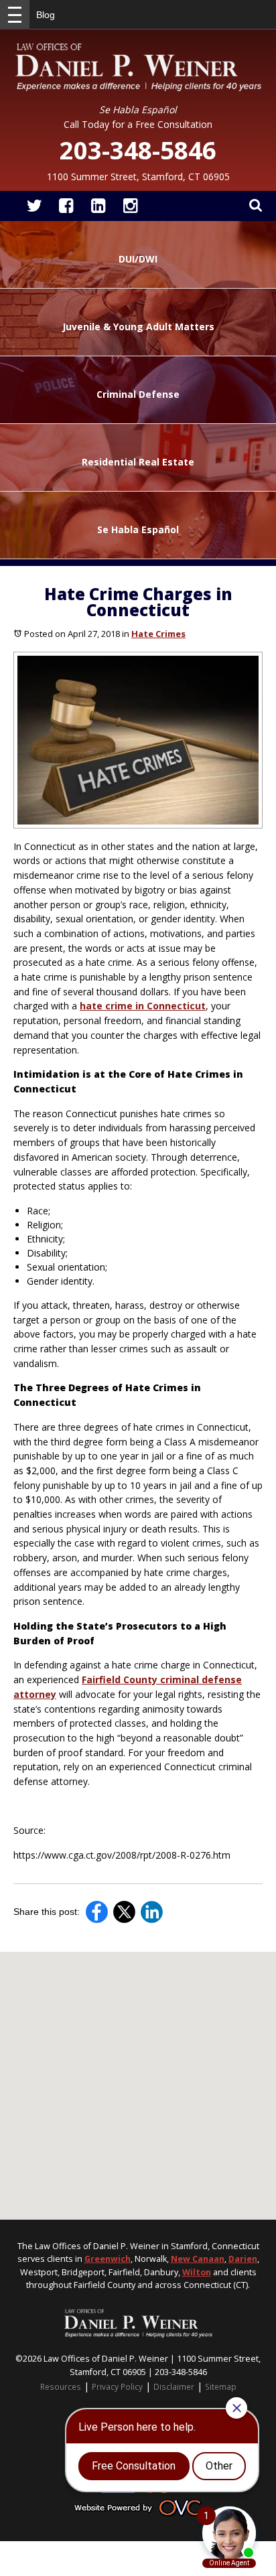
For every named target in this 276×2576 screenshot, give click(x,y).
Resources (61, 2386)
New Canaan (198, 2259)
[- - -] (15, 15)
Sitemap (221, 2386)
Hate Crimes (158, 634)
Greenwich (108, 2259)
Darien (243, 2259)
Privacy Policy (117, 2386)
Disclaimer (174, 2386)
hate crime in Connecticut (143, 1006)
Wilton (197, 2272)
